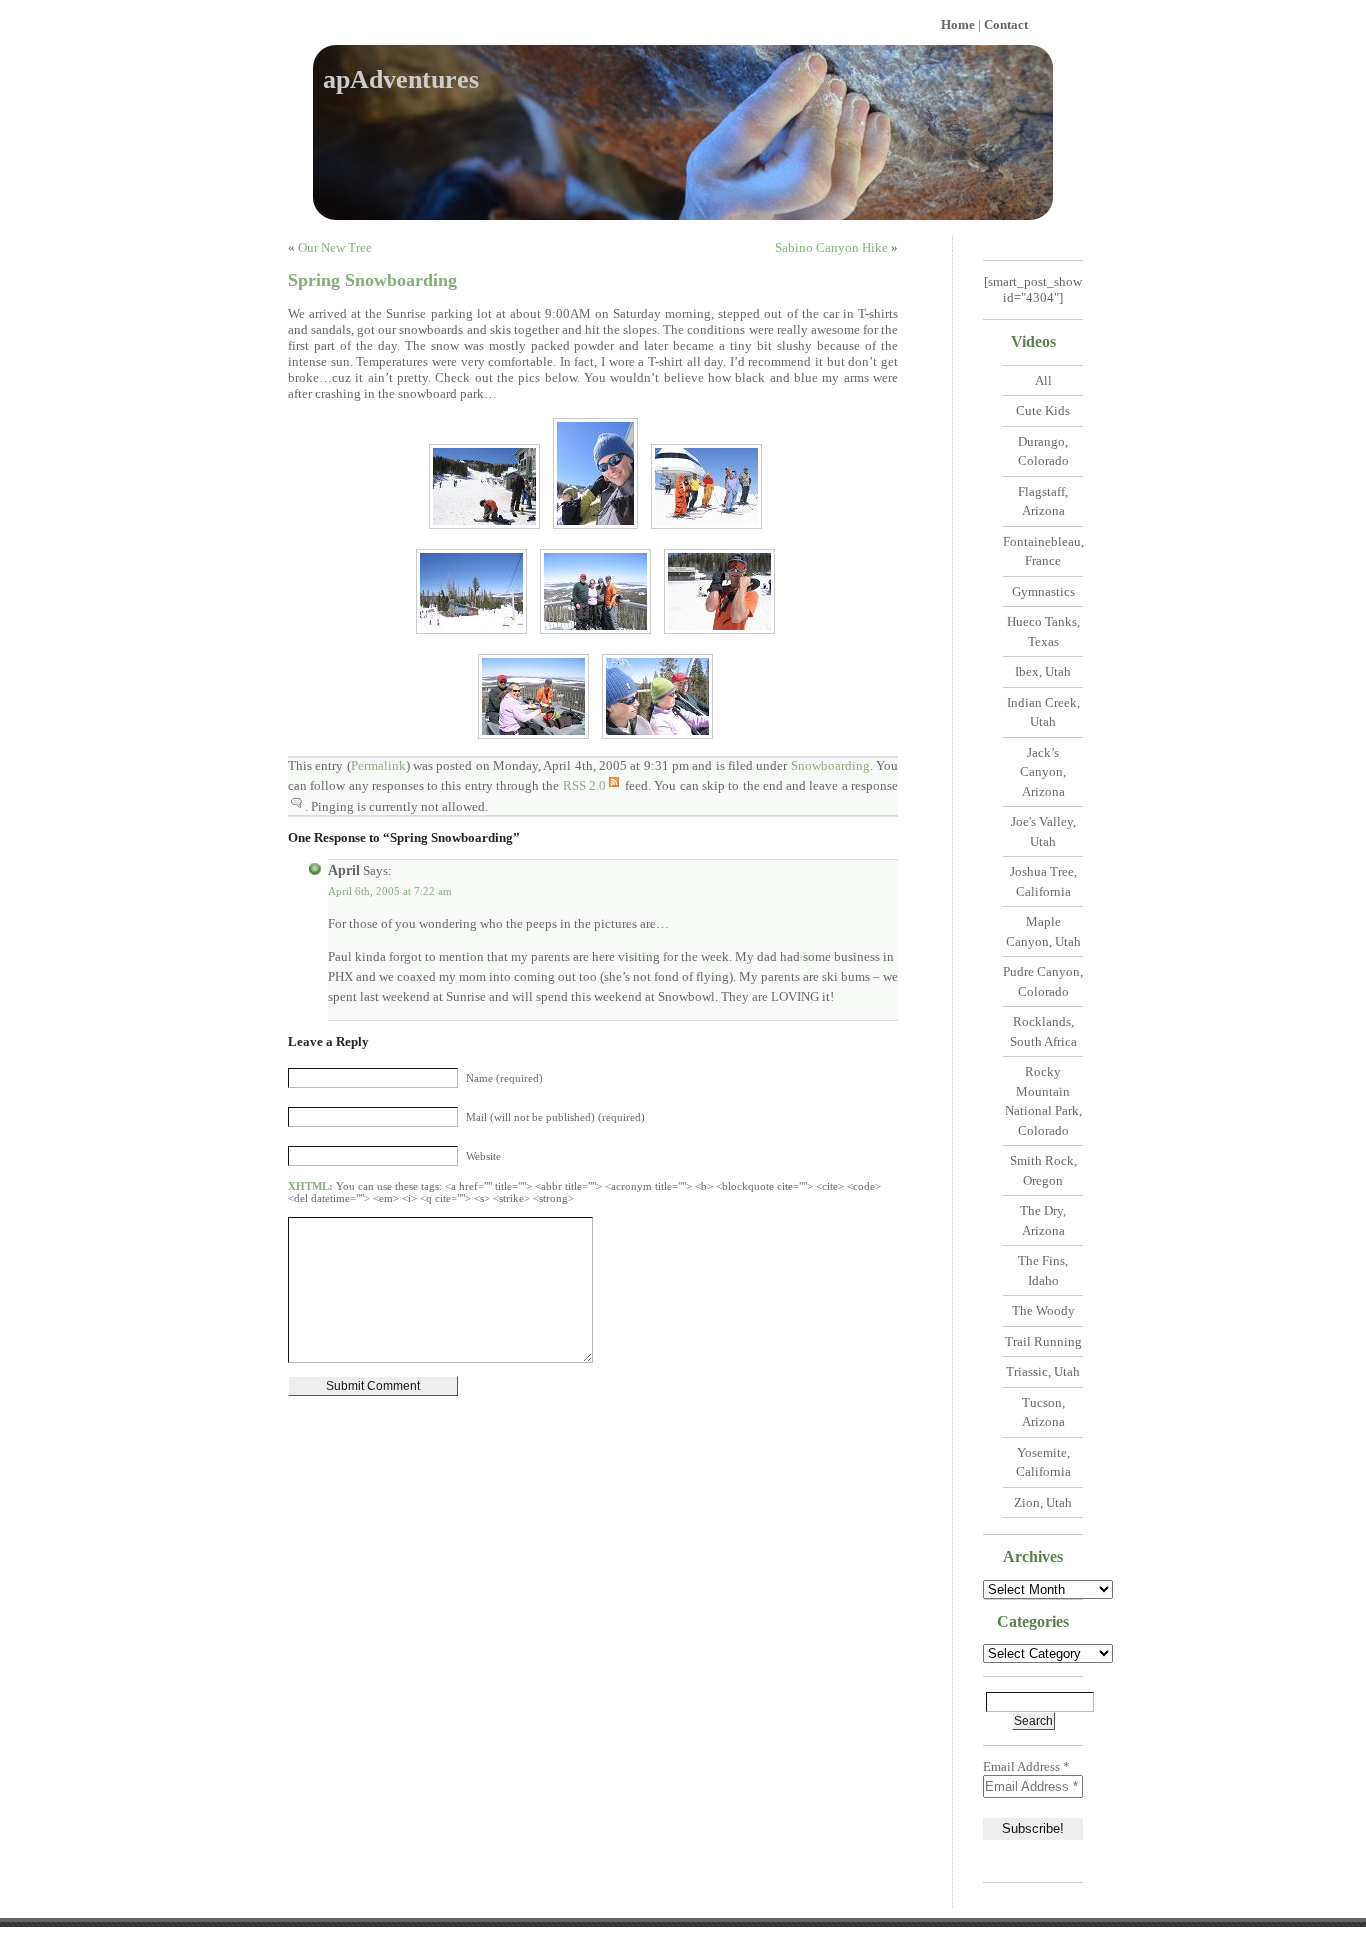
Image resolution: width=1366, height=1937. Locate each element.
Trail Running (1043, 1341)
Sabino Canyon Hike (831, 247)
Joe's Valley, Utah (1043, 831)
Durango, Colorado (1043, 451)
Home (958, 24)
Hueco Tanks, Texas (1043, 631)
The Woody (1043, 1310)
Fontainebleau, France (1043, 551)
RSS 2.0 (584, 785)
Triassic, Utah (1043, 1371)
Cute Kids (1043, 410)
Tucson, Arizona (1043, 1412)
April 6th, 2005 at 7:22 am (390, 891)
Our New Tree (335, 247)
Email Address (1026, 1766)
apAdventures (401, 79)
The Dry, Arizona (1043, 1220)
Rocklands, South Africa (1043, 1031)
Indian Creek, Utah (1043, 712)
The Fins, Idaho (1043, 1270)
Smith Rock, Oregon (1043, 1170)
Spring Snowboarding (372, 280)
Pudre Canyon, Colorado (1043, 981)
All (1043, 380)
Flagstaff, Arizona (1043, 501)
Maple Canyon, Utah (1043, 931)
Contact (1006, 24)
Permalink (378, 765)
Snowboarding (830, 765)
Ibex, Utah (1043, 671)
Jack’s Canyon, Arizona (1043, 772)
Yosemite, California (1043, 1462)
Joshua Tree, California (1043, 881)
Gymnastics (1043, 591)
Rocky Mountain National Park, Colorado (1043, 1101)
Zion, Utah (1043, 1502)
